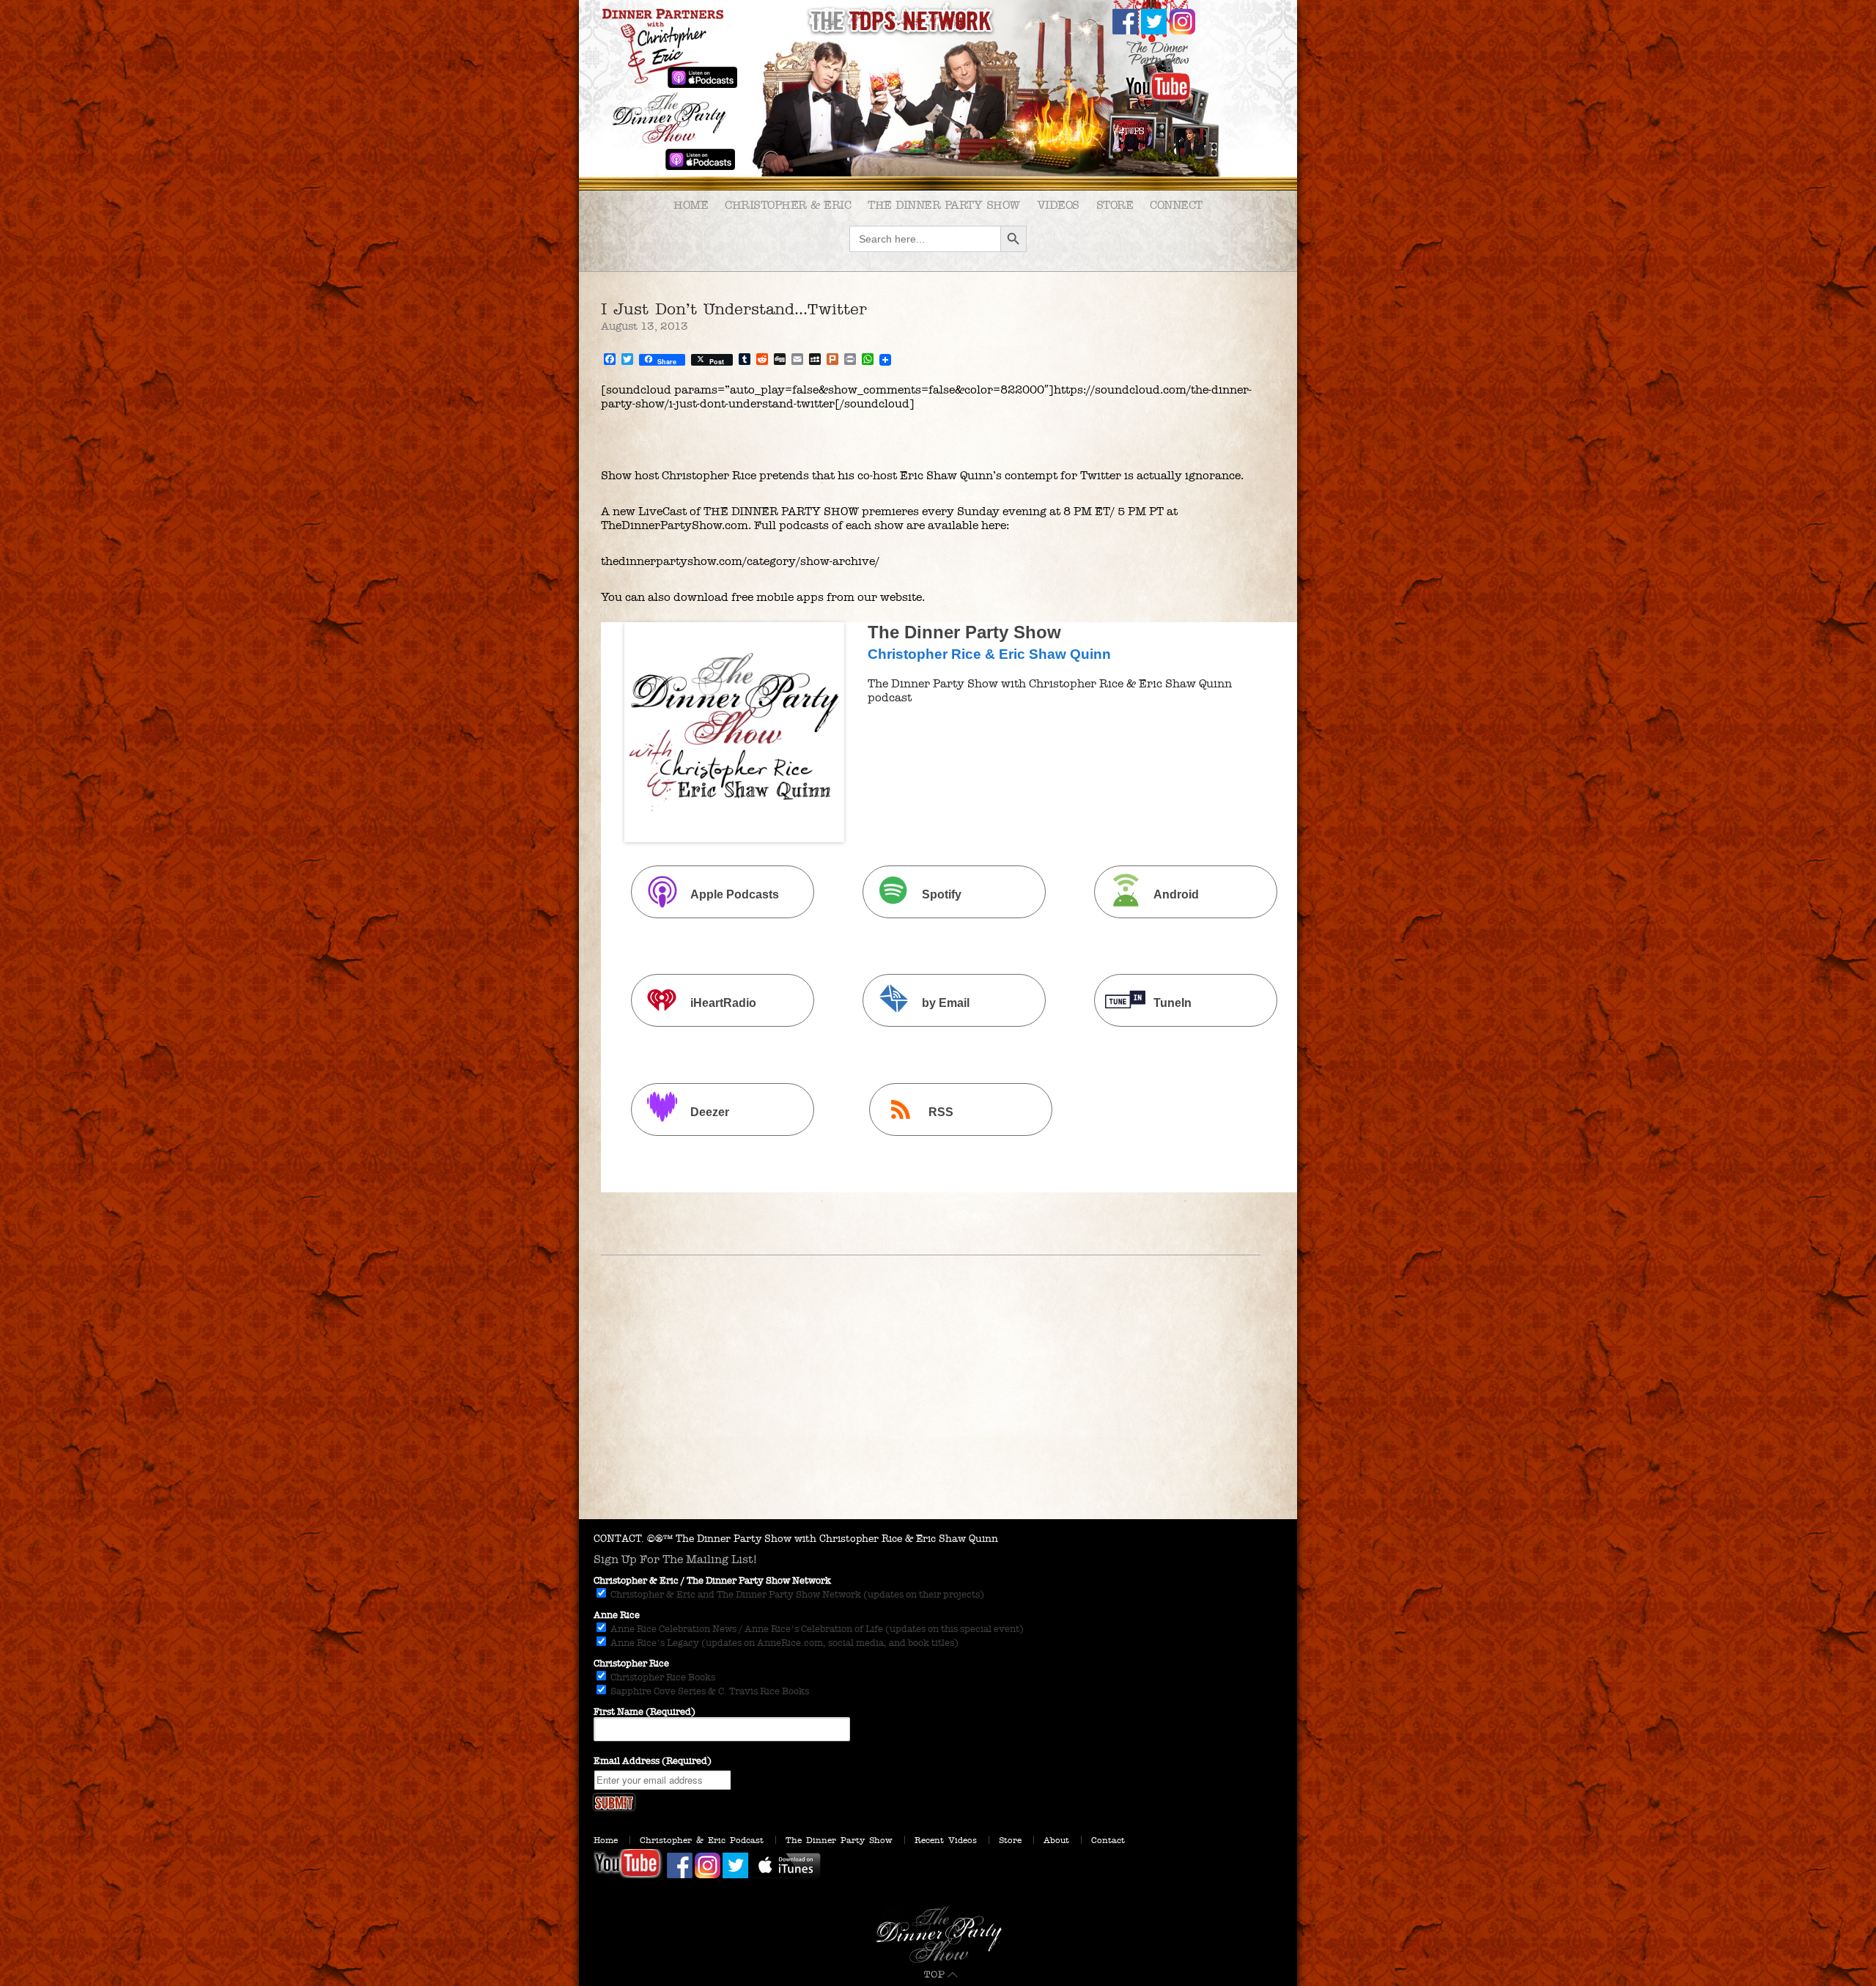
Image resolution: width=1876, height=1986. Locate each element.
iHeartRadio (723, 1004)
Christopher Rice (631, 1664)
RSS (941, 1112)
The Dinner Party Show (944, 205)
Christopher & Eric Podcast (702, 1840)
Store (1115, 205)
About (1056, 1840)
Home (691, 205)
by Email (946, 1004)
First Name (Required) (645, 1712)
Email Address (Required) (653, 1761)
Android (1176, 894)
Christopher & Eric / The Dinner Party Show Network (712, 1581)
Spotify (942, 894)
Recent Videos (946, 1840)
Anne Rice (617, 1615)
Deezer (710, 1112)
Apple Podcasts (735, 894)
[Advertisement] (938, 1409)
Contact (1108, 1840)
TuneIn (1172, 1004)
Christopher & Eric (788, 205)
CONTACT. (619, 1539)
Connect (1176, 205)
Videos (1058, 205)
